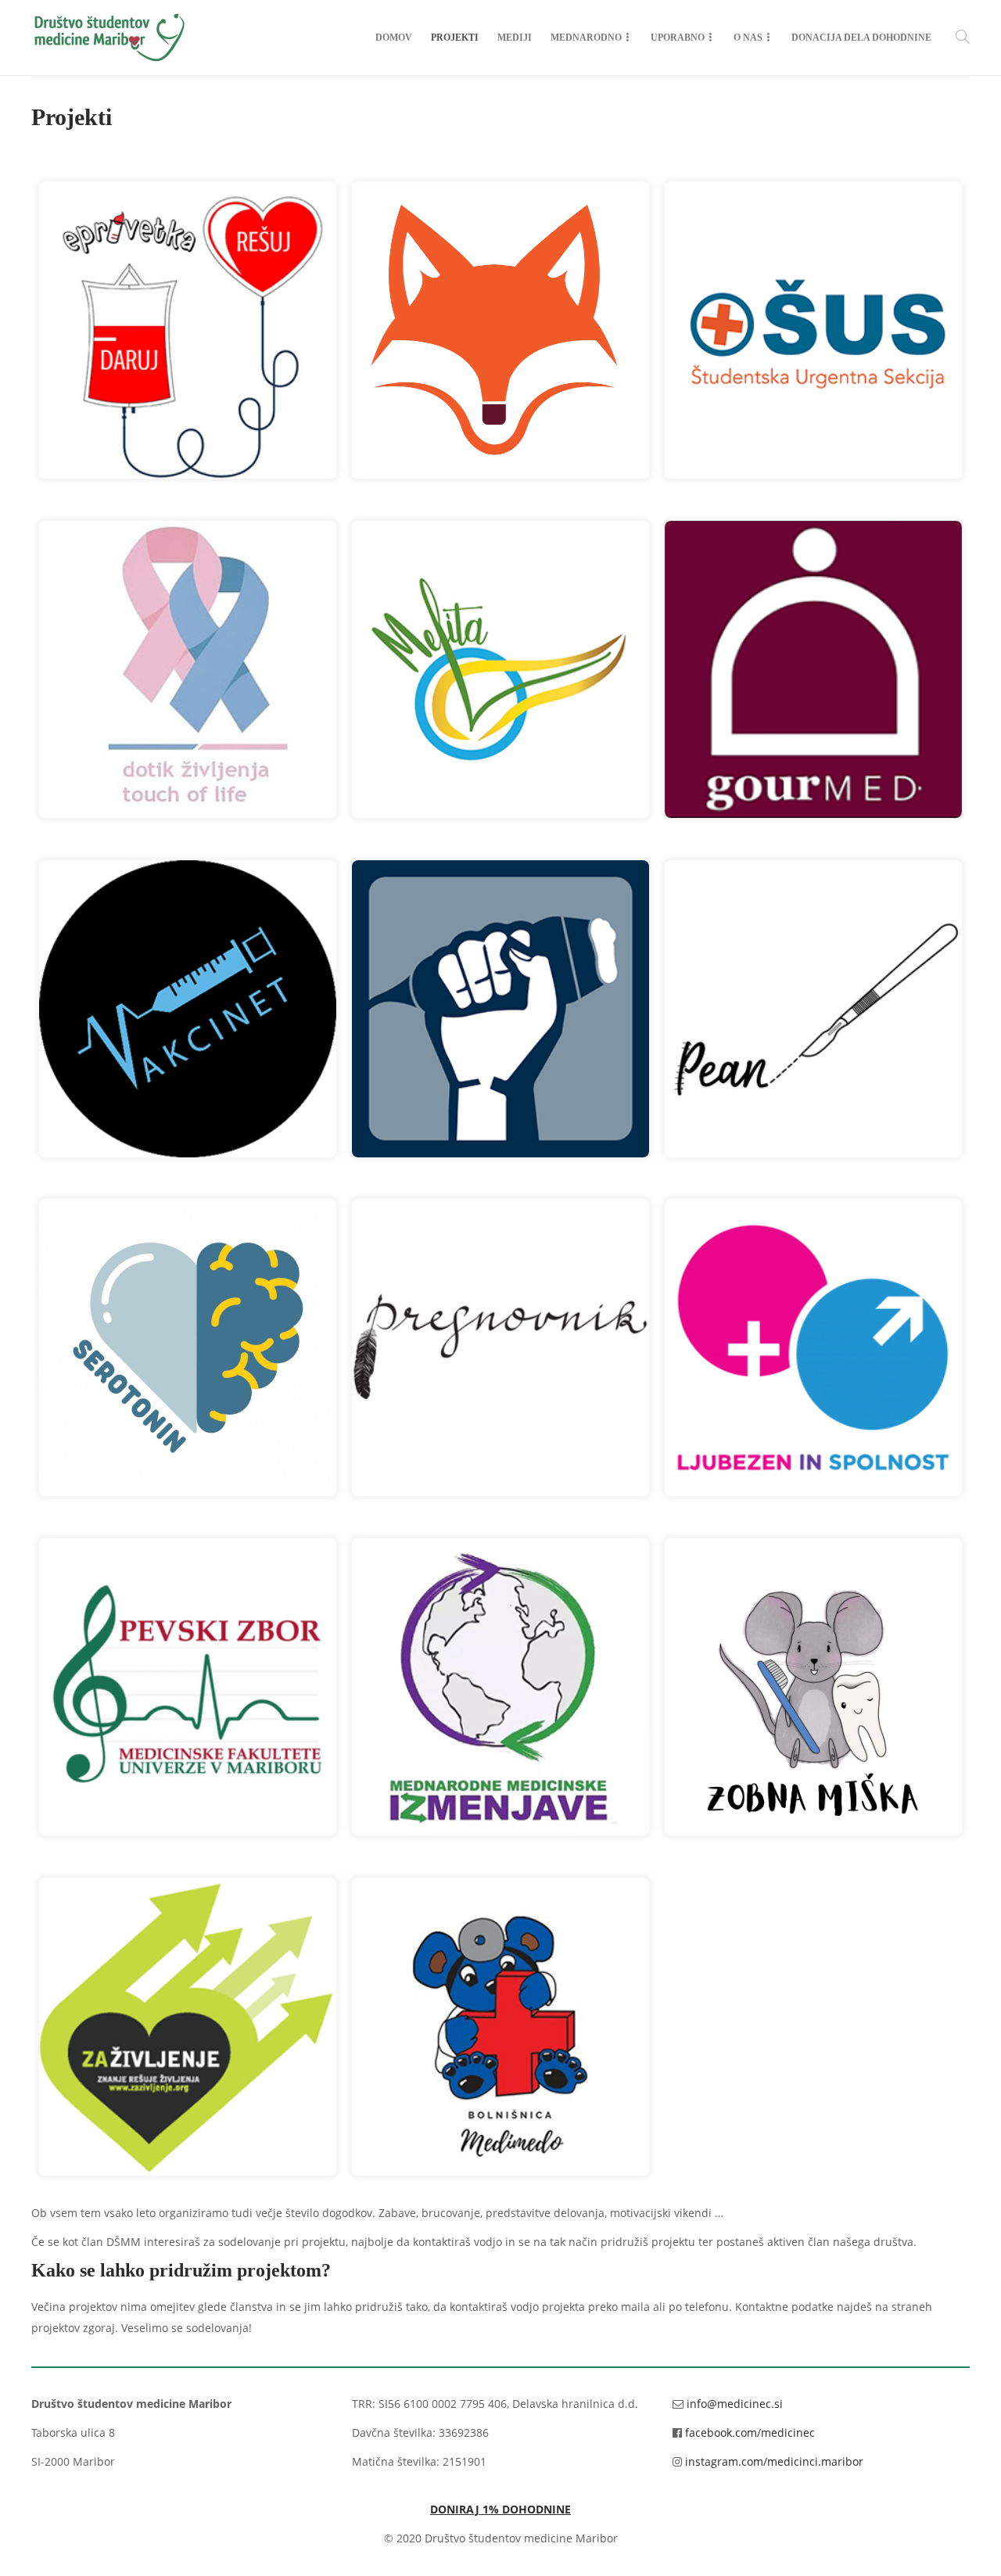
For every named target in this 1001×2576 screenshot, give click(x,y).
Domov (394, 38)
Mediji (515, 38)
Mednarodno (586, 38)
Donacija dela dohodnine (861, 38)
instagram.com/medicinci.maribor (774, 2461)
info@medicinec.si (735, 2404)
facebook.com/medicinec (750, 2432)
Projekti (455, 38)
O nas (748, 38)
